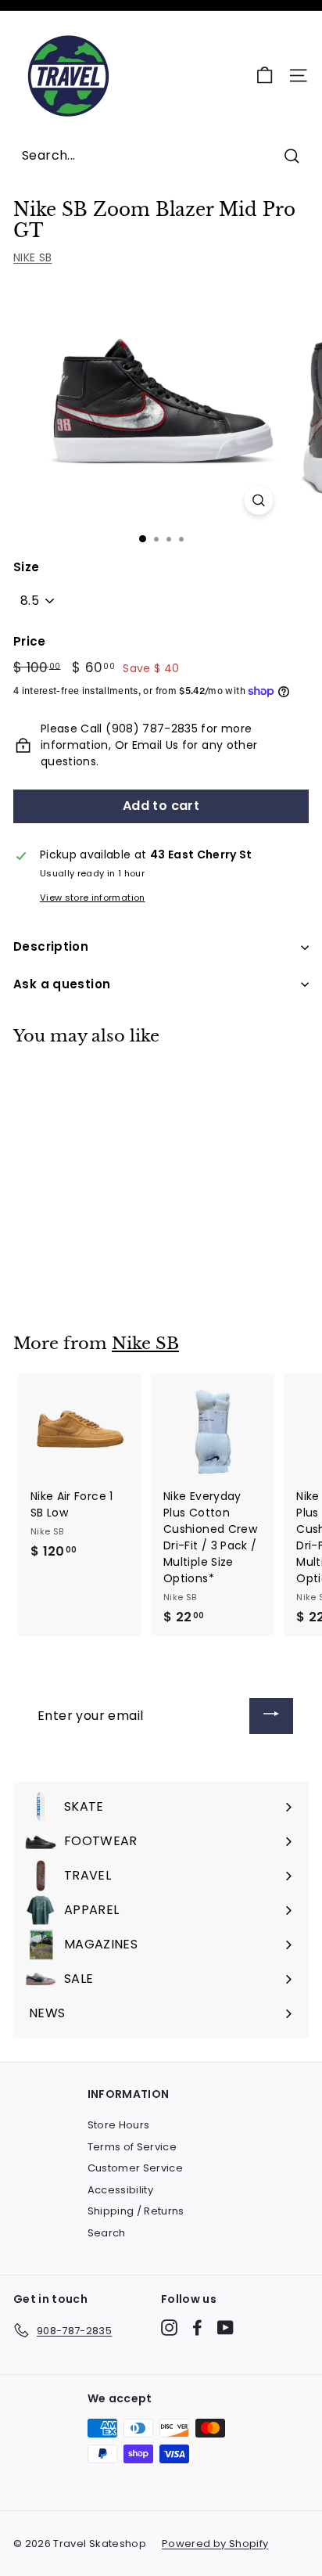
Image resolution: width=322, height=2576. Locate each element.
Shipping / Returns (136, 2211)
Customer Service (136, 2168)
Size (26, 567)
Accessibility (121, 2190)
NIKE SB (32, 257)
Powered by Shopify (215, 2544)
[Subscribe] (271, 1716)
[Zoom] (259, 500)
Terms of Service (132, 2147)
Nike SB (145, 1344)
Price (30, 641)
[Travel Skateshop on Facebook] (197, 2328)
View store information (93, 898)
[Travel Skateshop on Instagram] (169, 2328)
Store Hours (119, 2125)
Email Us (156, 745)
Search (107, 2233)
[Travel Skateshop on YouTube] (225, 2328)
